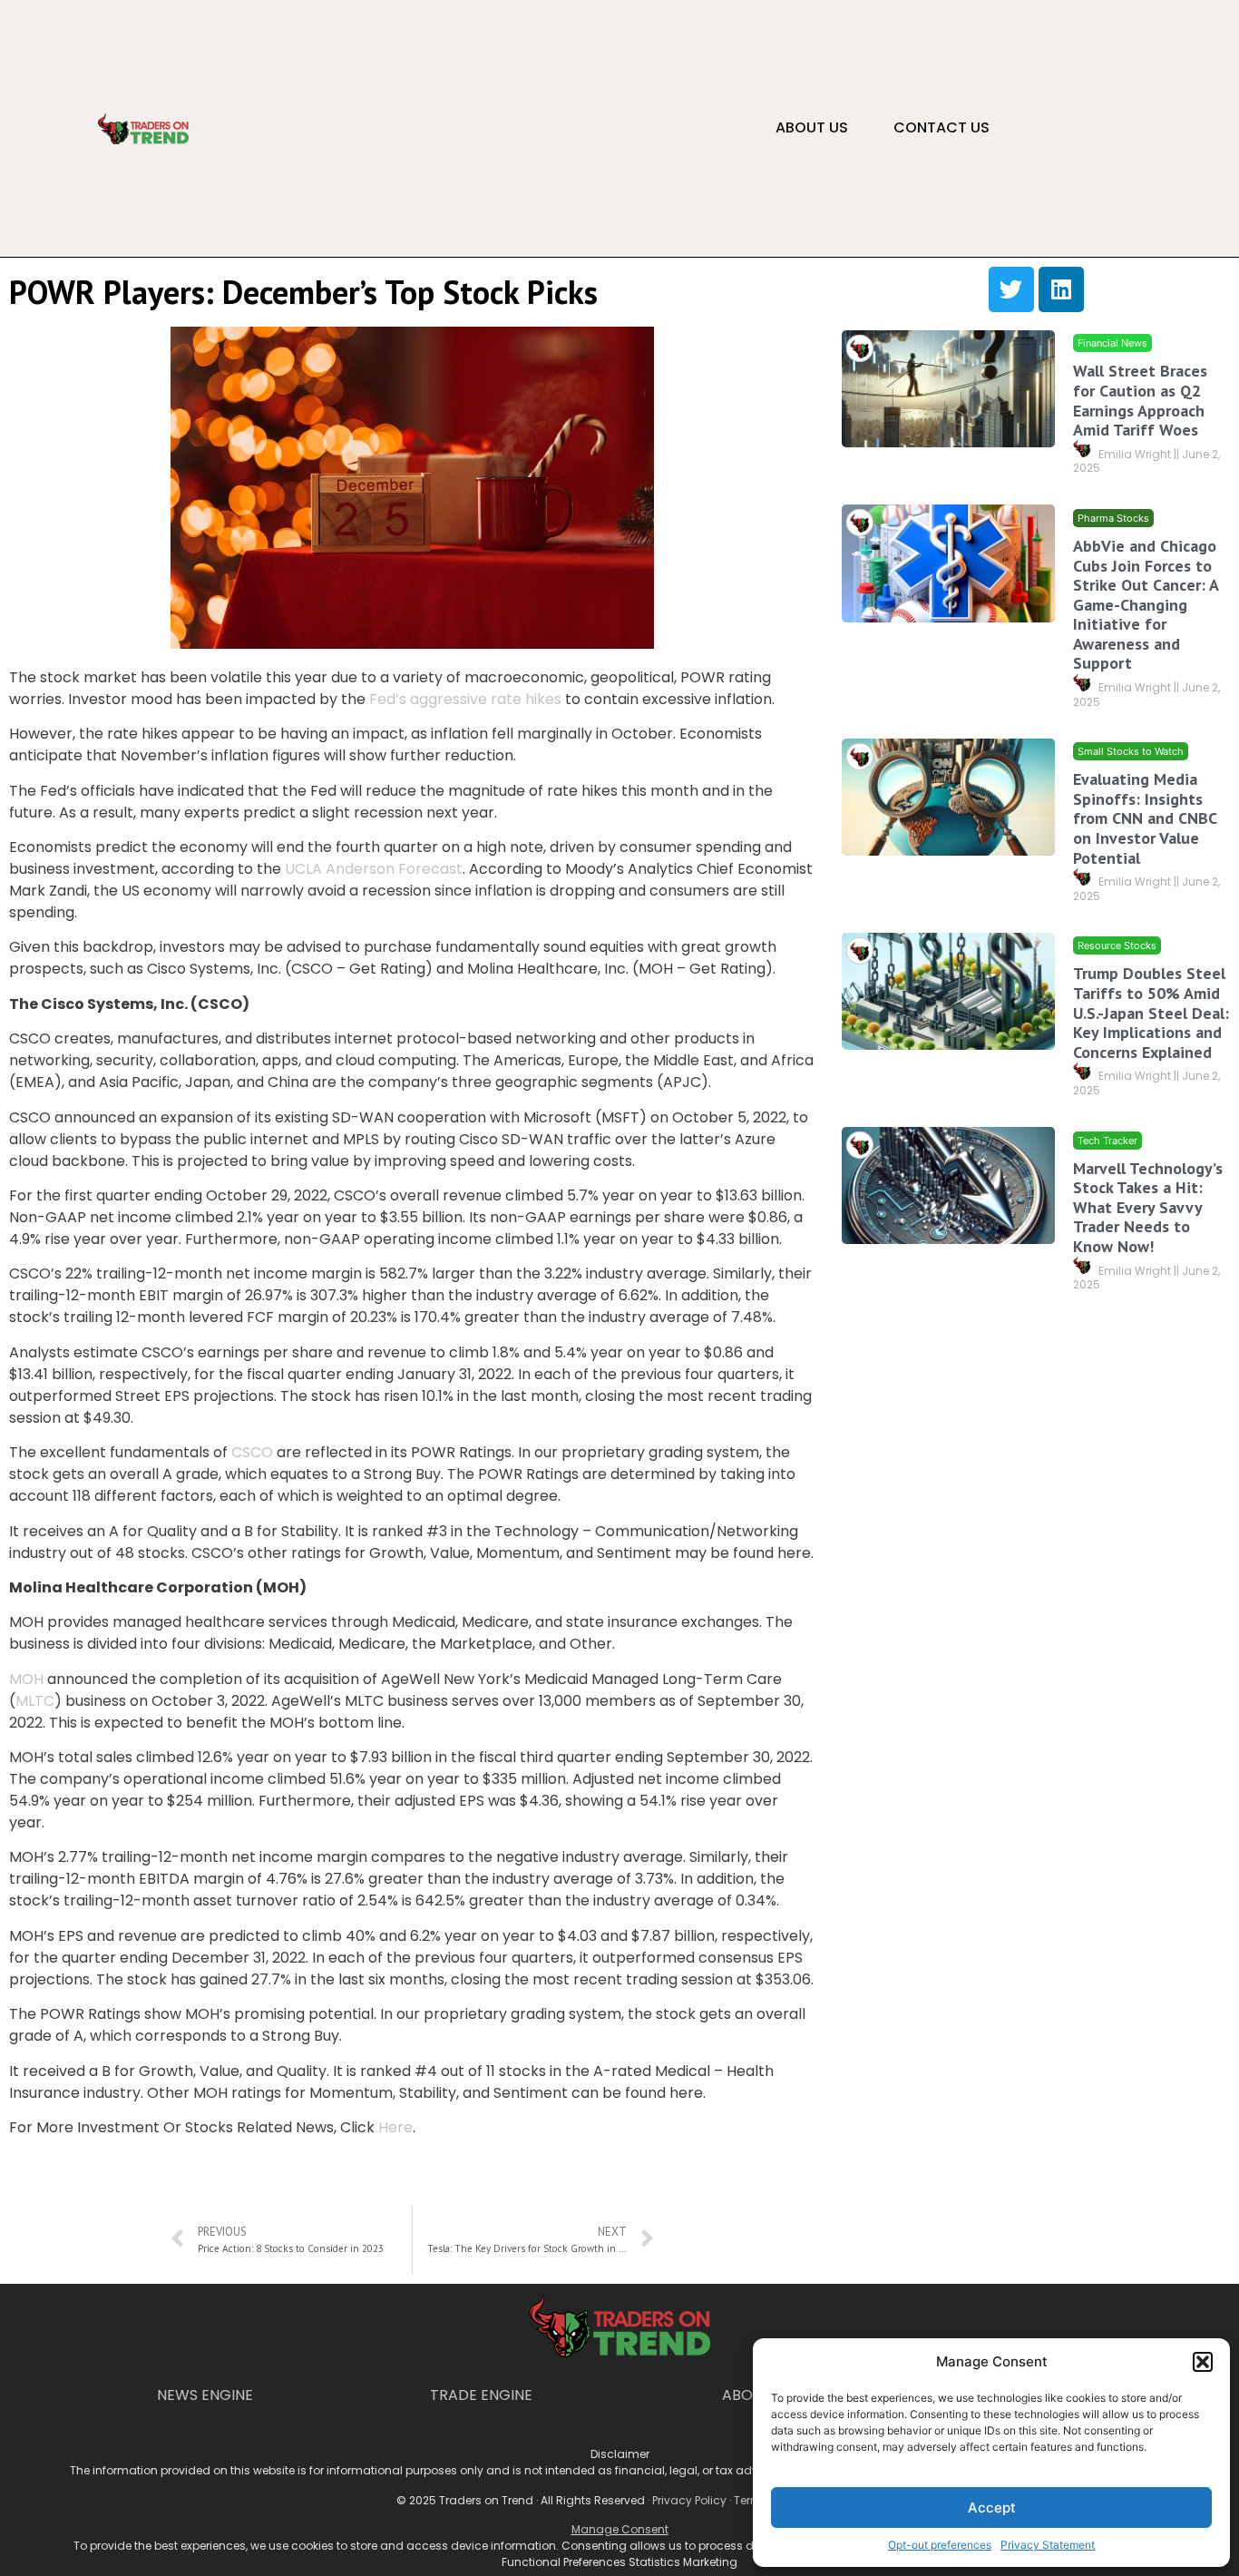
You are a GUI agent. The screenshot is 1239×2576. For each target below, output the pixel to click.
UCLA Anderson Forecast (374, 869)
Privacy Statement (1048, 2545)
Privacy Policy (689, 2500)
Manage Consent (620, 2529)
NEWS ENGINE (205, 2395)
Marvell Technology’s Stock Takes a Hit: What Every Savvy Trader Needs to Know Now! (1148, 1206)
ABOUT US (812, 128)
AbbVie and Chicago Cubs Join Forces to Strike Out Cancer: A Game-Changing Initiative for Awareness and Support (1146, 604)
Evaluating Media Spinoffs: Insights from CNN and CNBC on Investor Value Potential (1145, 818)
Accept (992, 2507)
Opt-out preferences (940, 2545)
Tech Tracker (1107, 1140)
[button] (1203, 2362)
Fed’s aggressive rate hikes (465, 699)
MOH (26, 1679)
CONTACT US (941, 128)
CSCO (252, 1452)
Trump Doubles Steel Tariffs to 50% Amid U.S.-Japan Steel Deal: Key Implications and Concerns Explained (1151, 1012)
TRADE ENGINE (481, 2395)
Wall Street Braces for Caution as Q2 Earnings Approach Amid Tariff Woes (1140, 400)
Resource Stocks (1117, 945)
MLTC (35, 1701)
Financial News (1112, 343)
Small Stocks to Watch (1131, 751)
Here (395, 2127)
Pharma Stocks (1113, 517)
